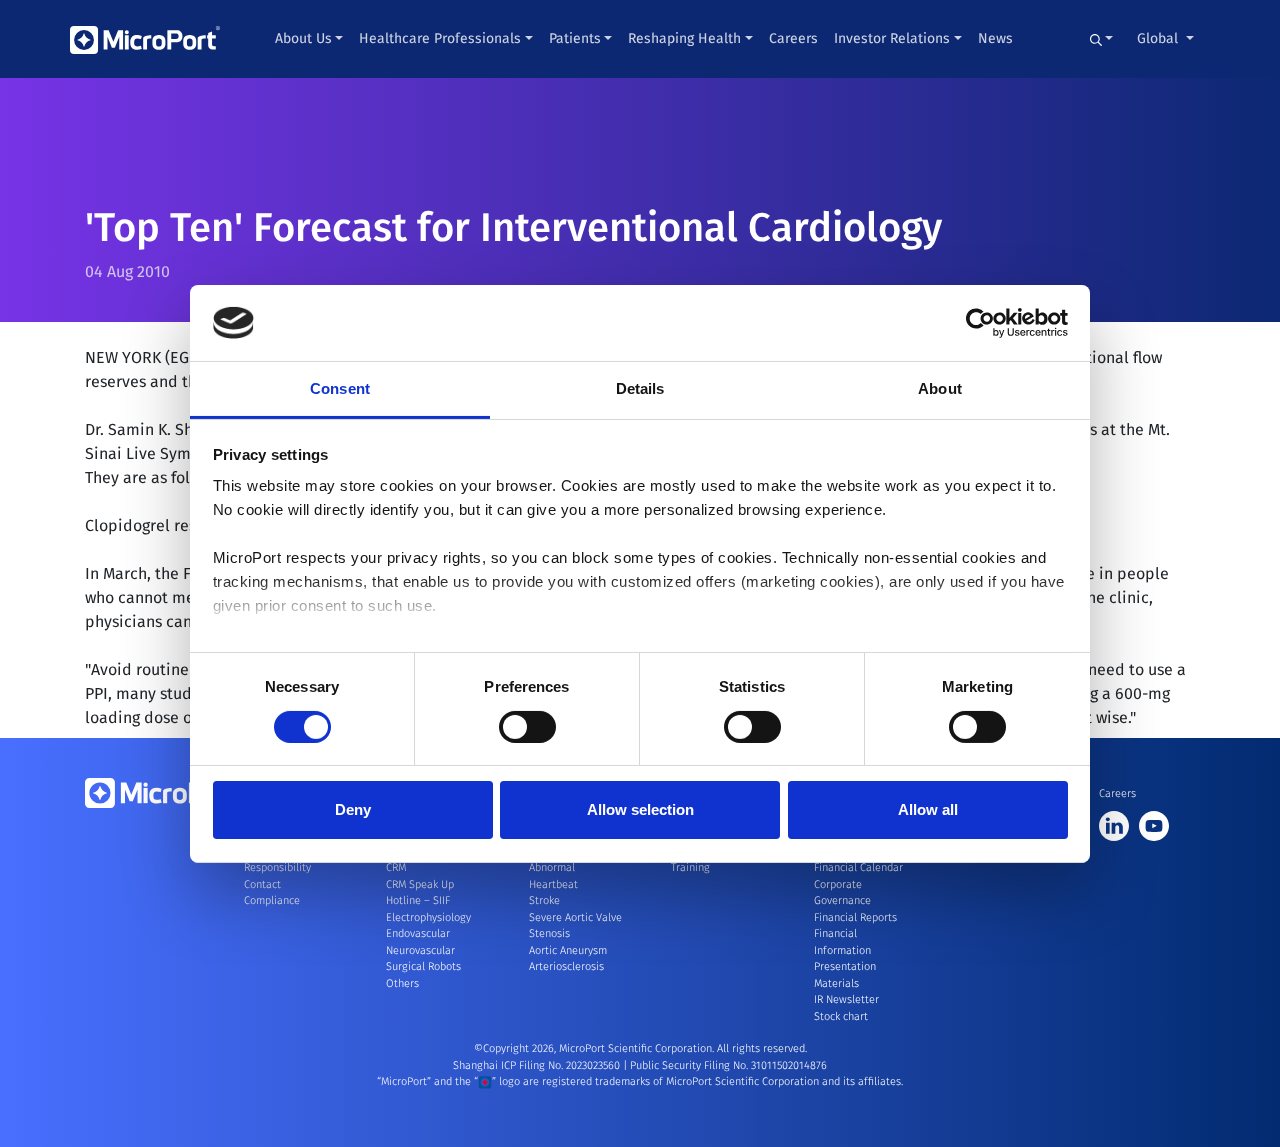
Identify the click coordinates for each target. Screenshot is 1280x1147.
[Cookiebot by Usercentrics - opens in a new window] (980, 323)
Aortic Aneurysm (568, 950)
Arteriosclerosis (566, 966)
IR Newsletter (846, 999)
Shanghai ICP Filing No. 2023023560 (538, 1065)
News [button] (995, 38)
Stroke (544, 900)
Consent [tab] (340, 388)
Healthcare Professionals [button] (440, 38)
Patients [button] (575, 38)
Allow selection (640, 809)
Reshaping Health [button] (684, 38)
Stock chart (841, 1016)
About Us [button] (303, 38)
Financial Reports (855, 917)
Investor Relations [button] (892, 38)
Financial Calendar (858, 867)
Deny (353, 809)
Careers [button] (793, 38)
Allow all (928, 809)
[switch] (527, 727)
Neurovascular (420, 950)
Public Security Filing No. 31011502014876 (728, 1065)
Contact (262, 884)
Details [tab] (640, 388)
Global (1159, 38)
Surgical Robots (423, 966)
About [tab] (940, 388)
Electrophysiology (428, 917)
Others (402, 983)
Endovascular (418, 933)
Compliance (272, 900)
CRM (396, 867)
